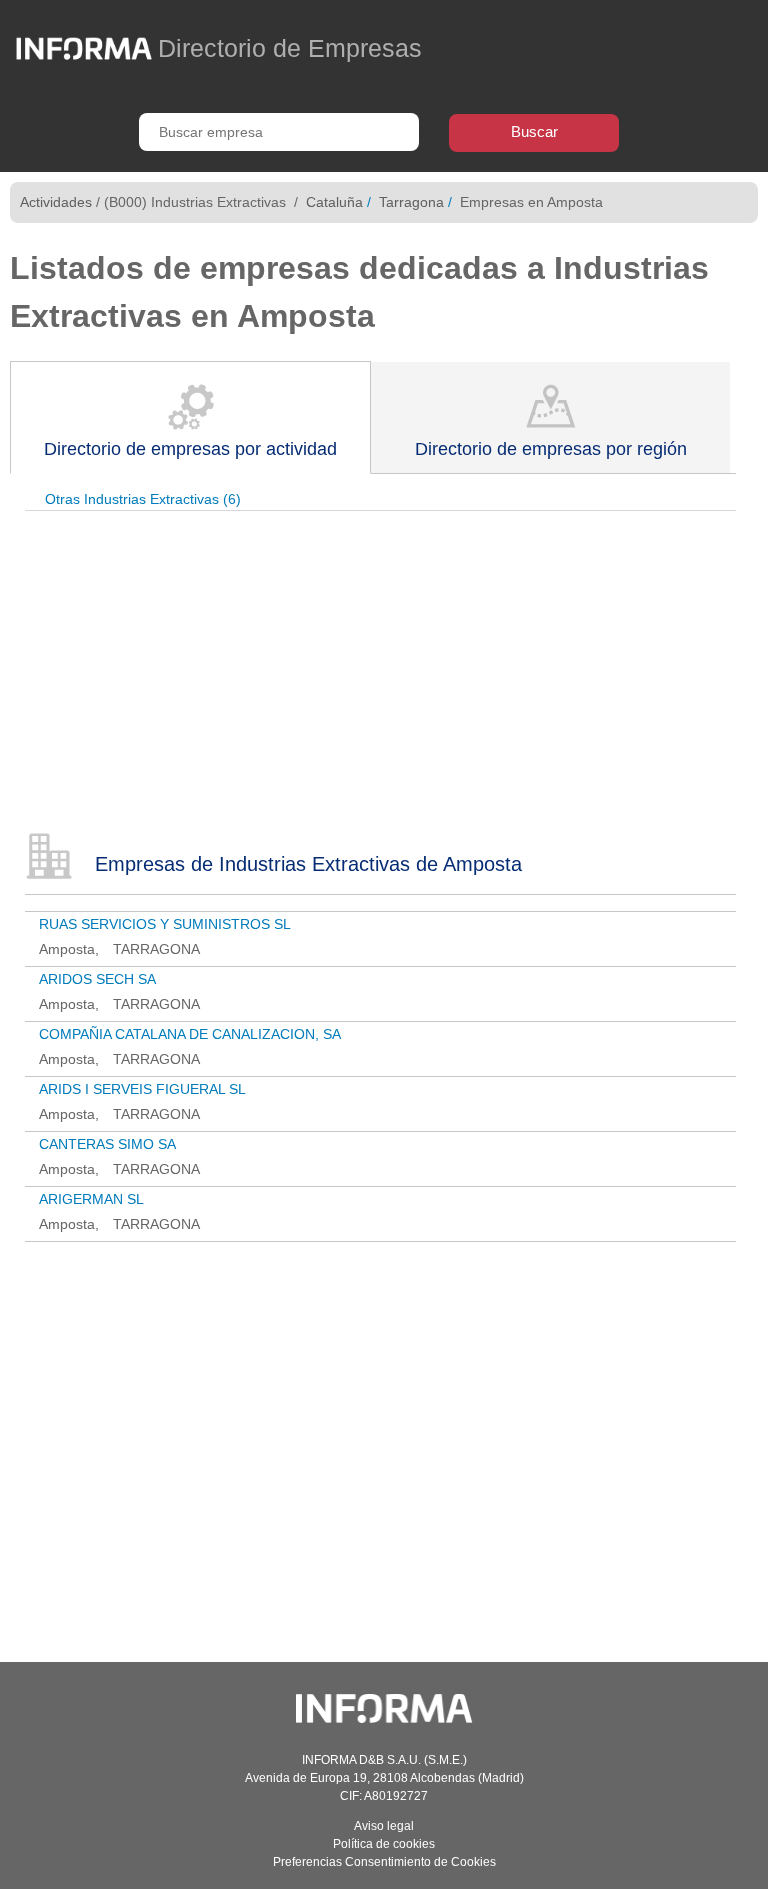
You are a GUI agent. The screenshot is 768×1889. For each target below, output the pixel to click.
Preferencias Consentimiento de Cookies (384, 1862)
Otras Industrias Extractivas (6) (143, 499)
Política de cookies (384, 1844)
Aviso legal (384, 1826)
